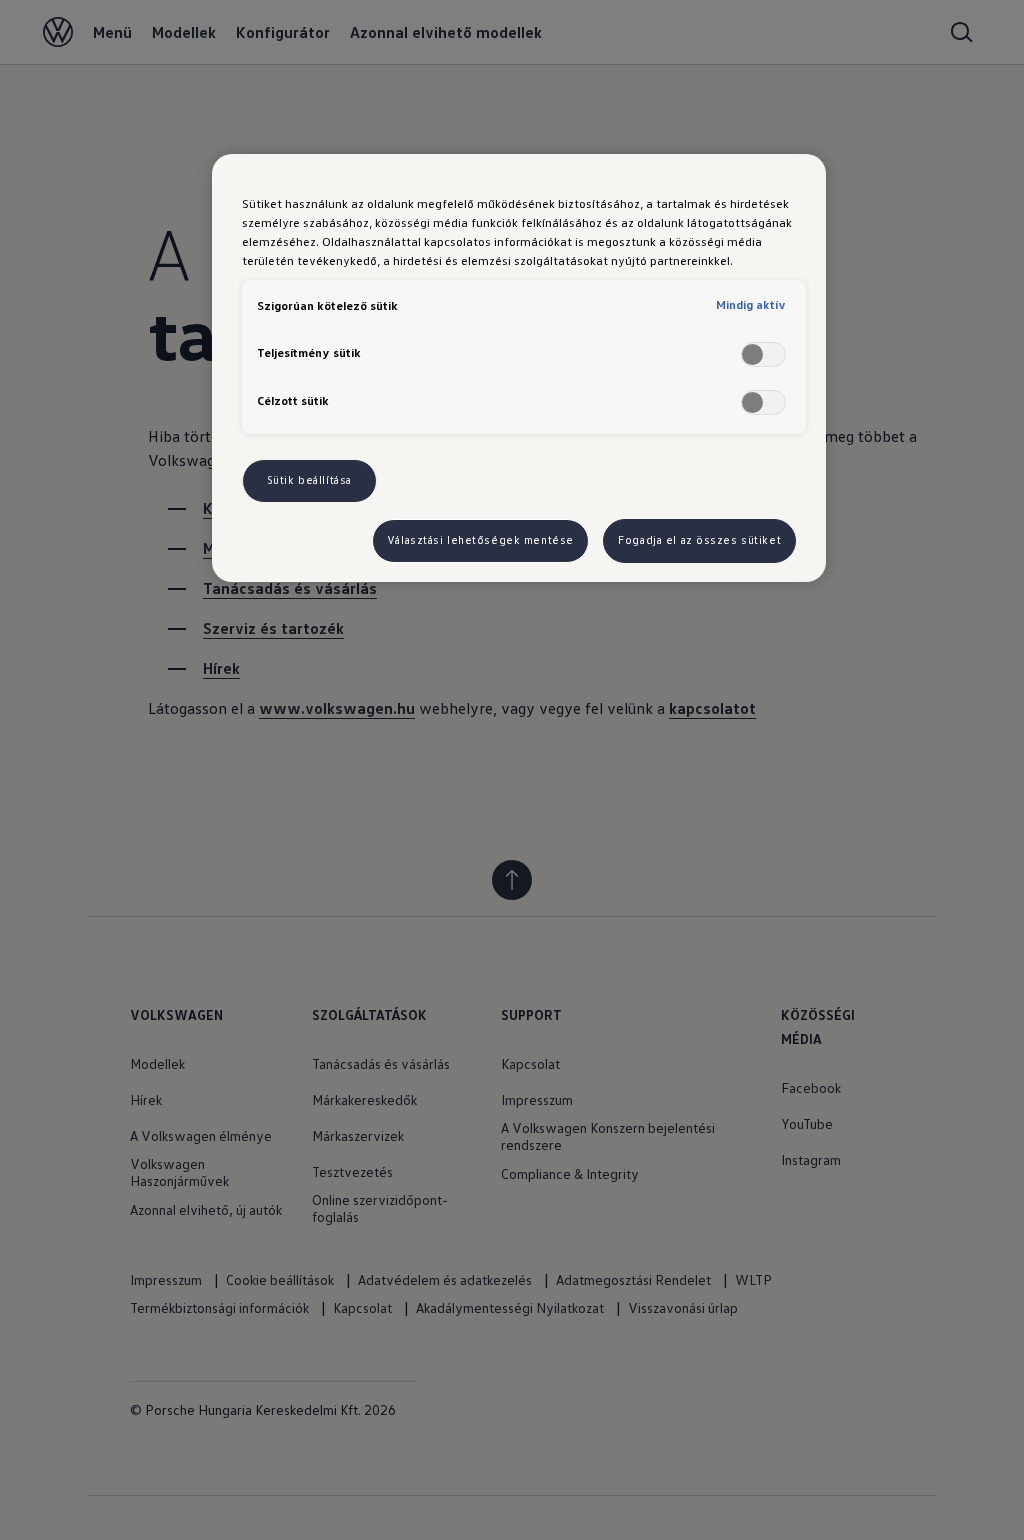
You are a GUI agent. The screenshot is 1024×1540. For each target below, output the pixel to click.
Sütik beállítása (309, 480)
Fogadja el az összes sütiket (699, 540)
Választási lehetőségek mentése (480, 540)
